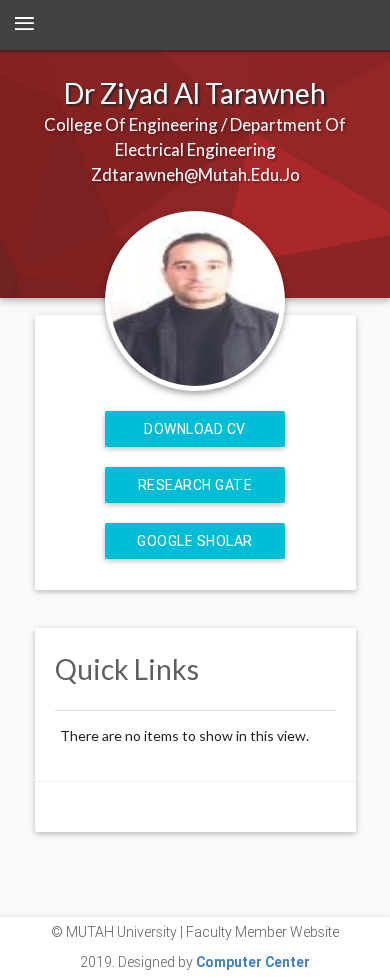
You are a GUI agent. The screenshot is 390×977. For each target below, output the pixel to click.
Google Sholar (195, 541)
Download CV (195, 429)
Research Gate (195, 485)
